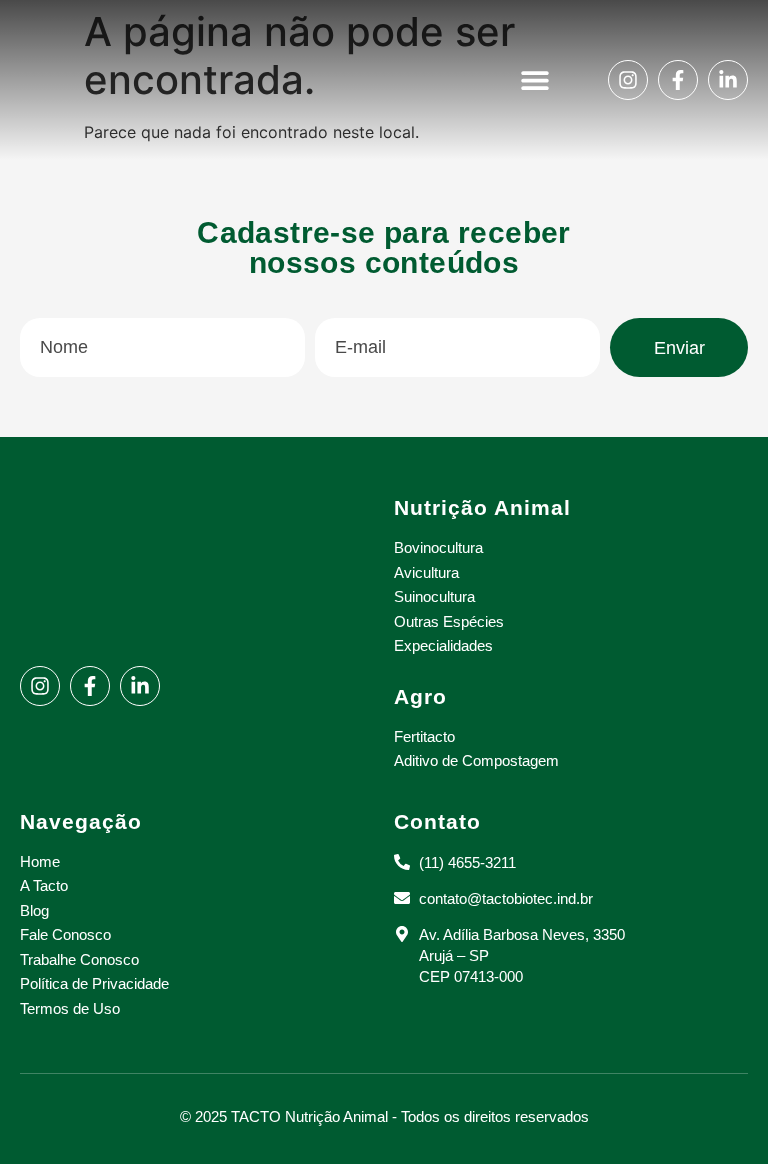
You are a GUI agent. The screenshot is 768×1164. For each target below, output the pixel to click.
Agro (420, 696)
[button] (535, 80)
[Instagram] (628, 80)
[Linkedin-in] (728, 80)
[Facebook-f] (678, 80)
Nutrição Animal (482, 507)
